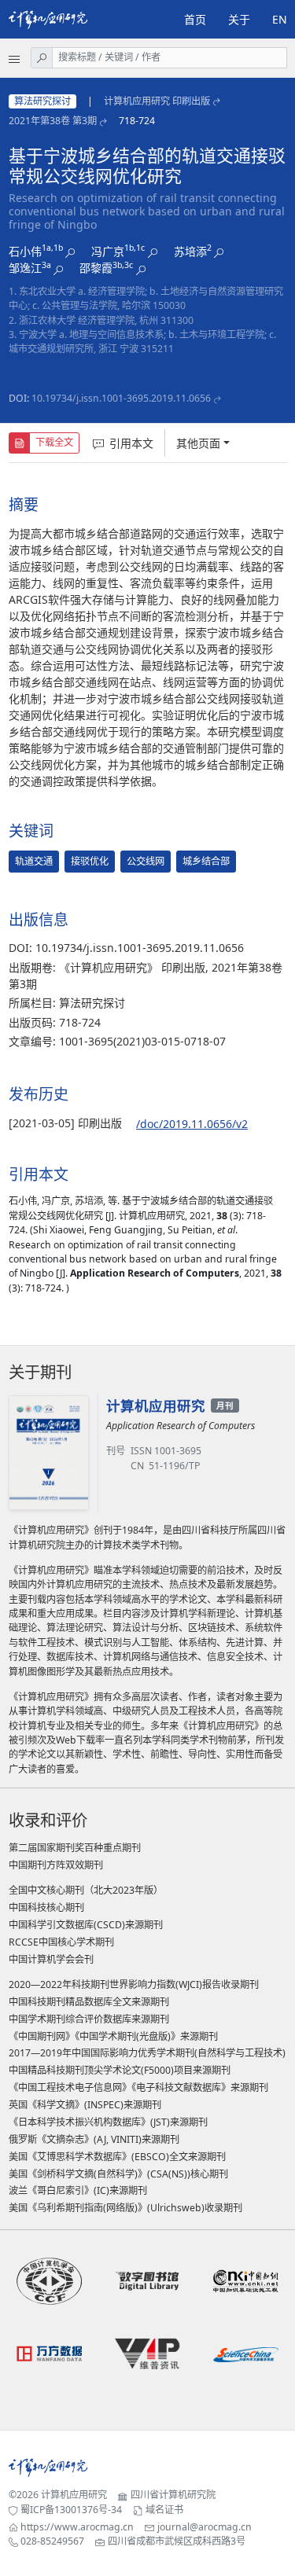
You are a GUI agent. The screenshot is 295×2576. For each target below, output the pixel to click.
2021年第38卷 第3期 (53, 121)
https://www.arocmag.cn (77, 2527)
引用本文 (131, 443)
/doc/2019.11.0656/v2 (192, 1124)
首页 (195, 19)
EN (280, 19)
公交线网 (146, 861)
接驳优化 (90, 861)
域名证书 (164, 2510)
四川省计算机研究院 (173, 2495)
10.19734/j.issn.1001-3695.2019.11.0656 (121, 398)
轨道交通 (34, 861)
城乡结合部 (206, 861)
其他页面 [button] (198, 443)
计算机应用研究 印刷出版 (157, 101)
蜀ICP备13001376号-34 (71, 2510)
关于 (239, 19)
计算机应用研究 (74, 2495)
